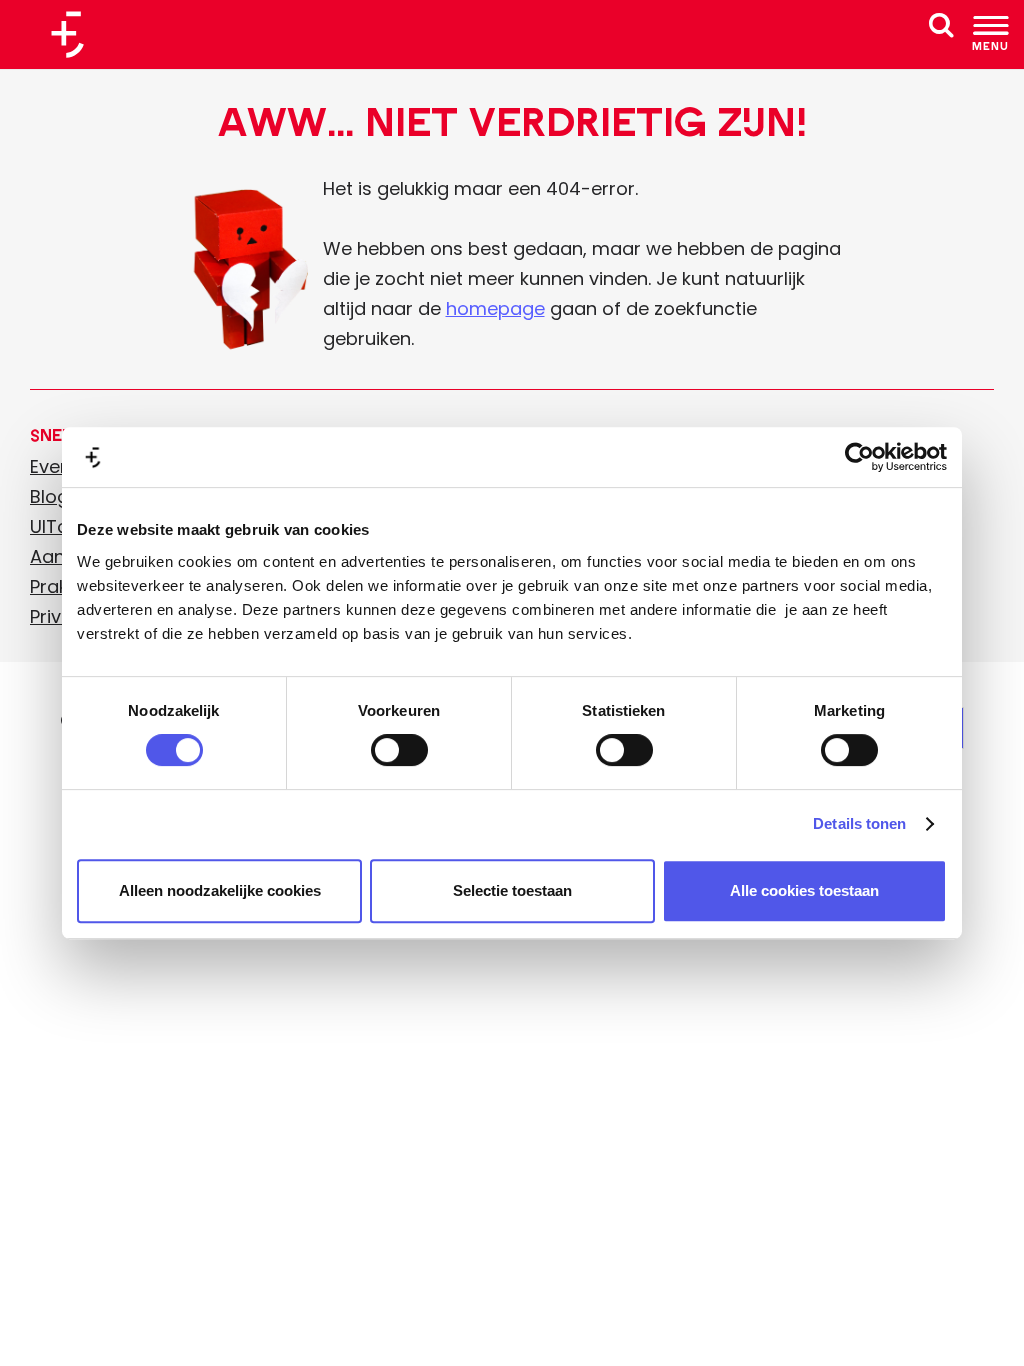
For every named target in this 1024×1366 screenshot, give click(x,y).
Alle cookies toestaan (804, 890)
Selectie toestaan (512, 890)
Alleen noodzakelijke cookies (220, 890)
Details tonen (859, 823)
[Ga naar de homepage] (75, 34)
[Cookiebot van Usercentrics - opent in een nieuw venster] (859, 457)
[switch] (399, 750)
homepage (495, 308)
